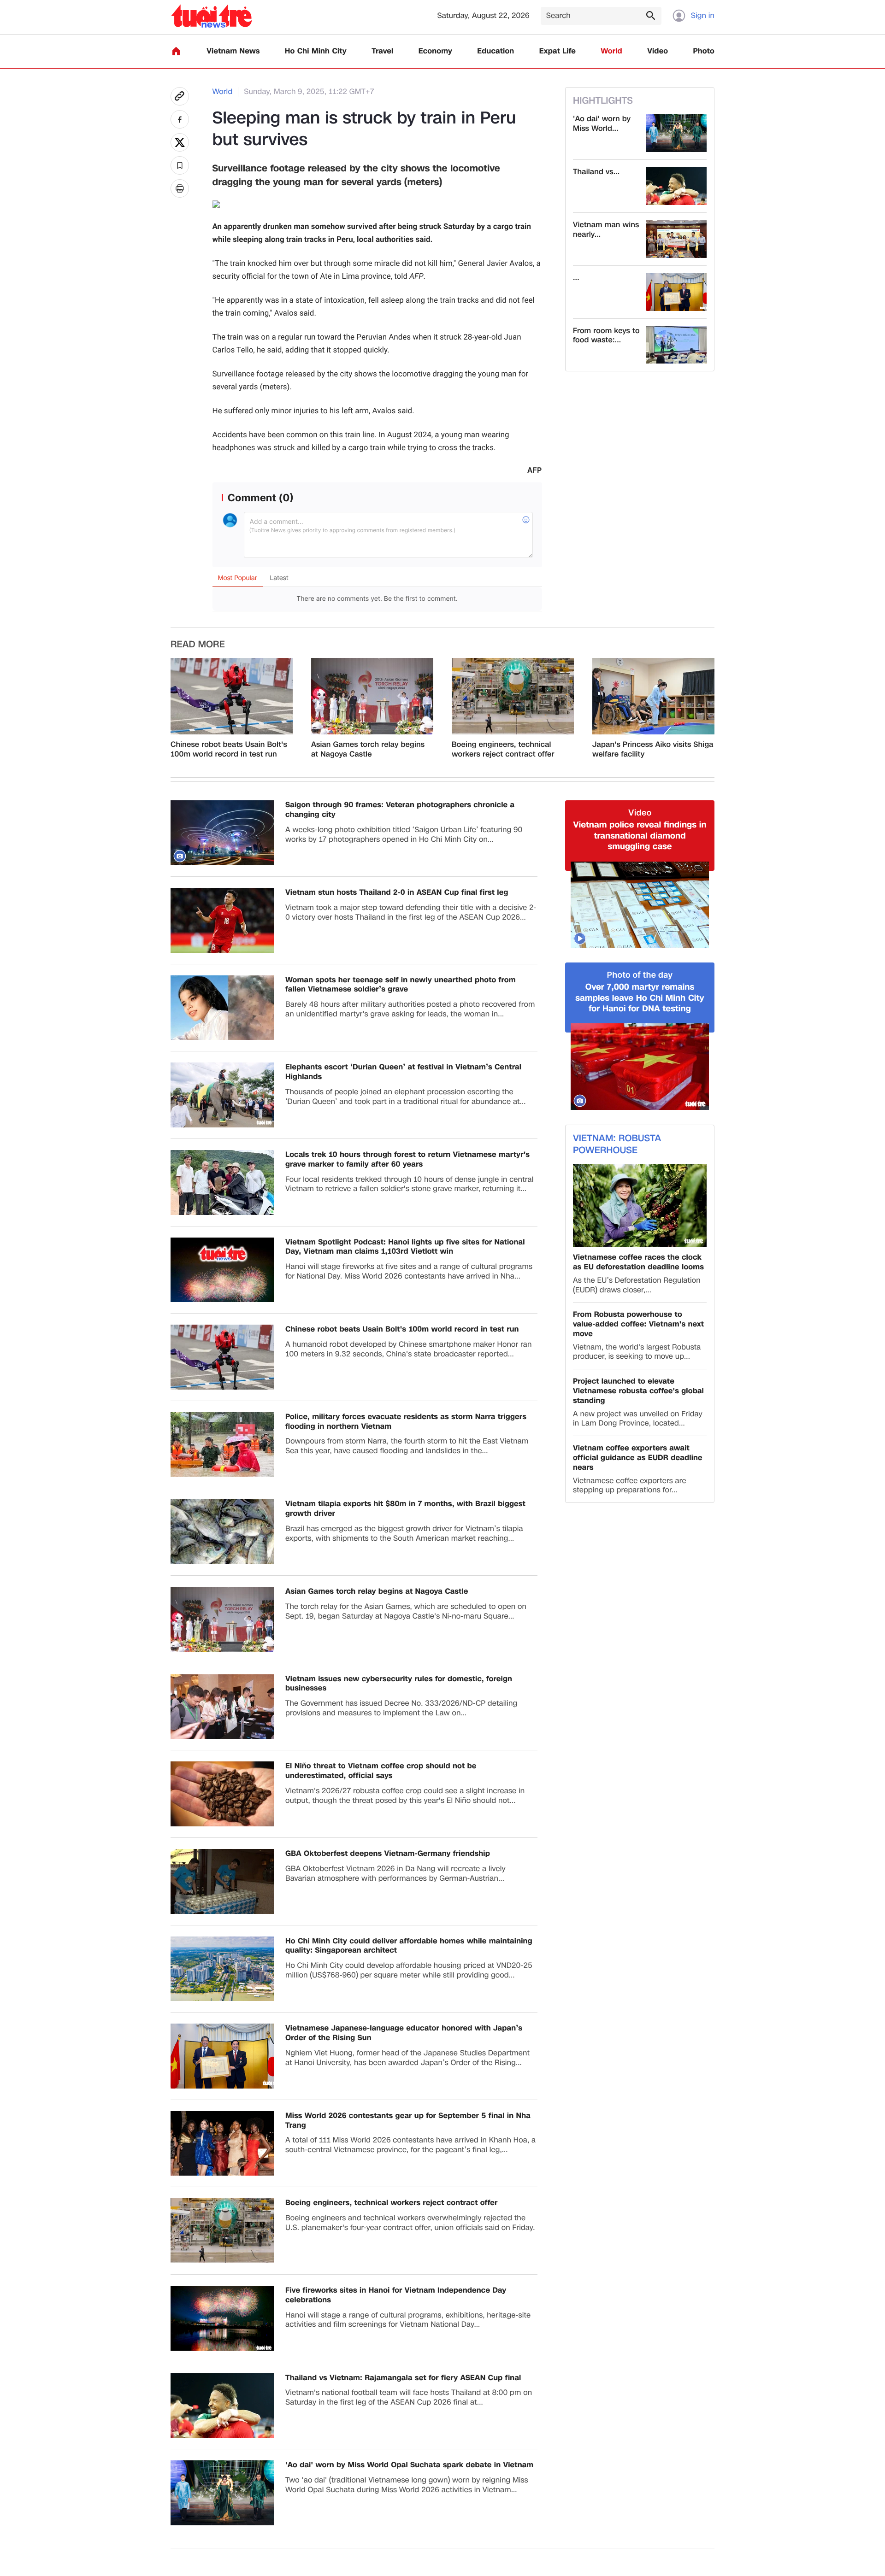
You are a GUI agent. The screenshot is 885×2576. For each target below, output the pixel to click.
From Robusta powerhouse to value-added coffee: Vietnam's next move (638, 1324)
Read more (198, 645)
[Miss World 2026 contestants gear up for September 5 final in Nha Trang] (222, 2144)
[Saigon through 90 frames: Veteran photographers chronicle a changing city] (222, 833)
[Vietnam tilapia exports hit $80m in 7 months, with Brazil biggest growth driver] (222, 1532)
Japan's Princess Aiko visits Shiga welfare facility (653, 750)
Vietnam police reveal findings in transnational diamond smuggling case (640, 836)
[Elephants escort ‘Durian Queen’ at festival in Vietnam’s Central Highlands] (222, 1095)
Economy (435, 51)
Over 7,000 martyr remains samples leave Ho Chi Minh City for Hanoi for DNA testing (640, 998)
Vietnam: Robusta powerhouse (617, 1144)
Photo (704, 51)
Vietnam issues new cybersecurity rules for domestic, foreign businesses (399, 1684)
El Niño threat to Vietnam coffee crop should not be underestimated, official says (381, 1771)
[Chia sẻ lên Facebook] (180, 119)
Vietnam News (233, 51)
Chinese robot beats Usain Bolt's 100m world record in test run (229, 750)
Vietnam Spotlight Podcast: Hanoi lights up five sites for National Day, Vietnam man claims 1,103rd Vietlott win (405, 1247)
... (576, 278)
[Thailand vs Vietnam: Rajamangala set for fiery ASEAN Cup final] (676, 186)
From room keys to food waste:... (606, 336)
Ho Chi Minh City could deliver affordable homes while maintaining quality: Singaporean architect (409, 1946)
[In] (180, 188)
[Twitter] (180, 142)
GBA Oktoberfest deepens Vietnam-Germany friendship (388, 1854)
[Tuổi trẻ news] (211, 16)
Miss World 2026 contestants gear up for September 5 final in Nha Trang (408, 2121)
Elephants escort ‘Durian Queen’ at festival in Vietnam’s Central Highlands (403, 1072)
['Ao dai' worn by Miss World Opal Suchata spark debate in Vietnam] (676, 133)
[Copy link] (180, 96)
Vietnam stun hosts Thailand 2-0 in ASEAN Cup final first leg (397, 893)
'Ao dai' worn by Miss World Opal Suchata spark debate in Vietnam (409, 2465)
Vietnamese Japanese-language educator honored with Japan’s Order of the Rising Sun (404, 2033)
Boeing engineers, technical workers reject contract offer (503, 750)
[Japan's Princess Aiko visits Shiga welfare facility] (653, 696)
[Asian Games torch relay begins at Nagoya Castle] (372, 696)
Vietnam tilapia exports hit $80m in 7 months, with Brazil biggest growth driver (405, 1509)
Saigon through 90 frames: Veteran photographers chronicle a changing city (400, 810)
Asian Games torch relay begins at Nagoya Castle (368, 750)
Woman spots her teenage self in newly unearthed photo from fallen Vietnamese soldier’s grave (401, 985)
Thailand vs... (596, 172)
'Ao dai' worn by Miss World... (602, 124)
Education (496, 51)
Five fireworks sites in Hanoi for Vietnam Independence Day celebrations (396, 2295)
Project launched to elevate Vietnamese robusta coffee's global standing (638, 1391)
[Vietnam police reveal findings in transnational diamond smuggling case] (640, 905)
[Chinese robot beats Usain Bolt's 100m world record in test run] (232, 696)
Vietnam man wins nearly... (606, 230)
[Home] (176, 51)
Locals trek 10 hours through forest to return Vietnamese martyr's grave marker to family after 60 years (407, 1160)
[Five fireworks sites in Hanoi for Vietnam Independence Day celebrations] (222, 2318)
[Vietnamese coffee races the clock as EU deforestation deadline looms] (640, 1206)
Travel (382, 51)
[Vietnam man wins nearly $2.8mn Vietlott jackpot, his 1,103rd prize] (676, 239)
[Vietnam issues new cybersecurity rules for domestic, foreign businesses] (222, 1707)
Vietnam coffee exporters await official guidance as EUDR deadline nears (638, 1458)
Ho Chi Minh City (316, 51)
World (611, 51)
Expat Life (558, 51)
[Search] (650, 15)
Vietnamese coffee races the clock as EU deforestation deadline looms (638, 1262)
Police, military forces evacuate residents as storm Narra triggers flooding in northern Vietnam (406, 1422)
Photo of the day (640, 975)
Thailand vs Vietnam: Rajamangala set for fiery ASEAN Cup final (403, 2378)
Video (658, 51)
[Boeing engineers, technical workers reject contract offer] (513, 696)
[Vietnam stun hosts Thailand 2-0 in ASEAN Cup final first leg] (222, 920)
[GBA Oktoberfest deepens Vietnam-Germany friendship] (222, 1881)
